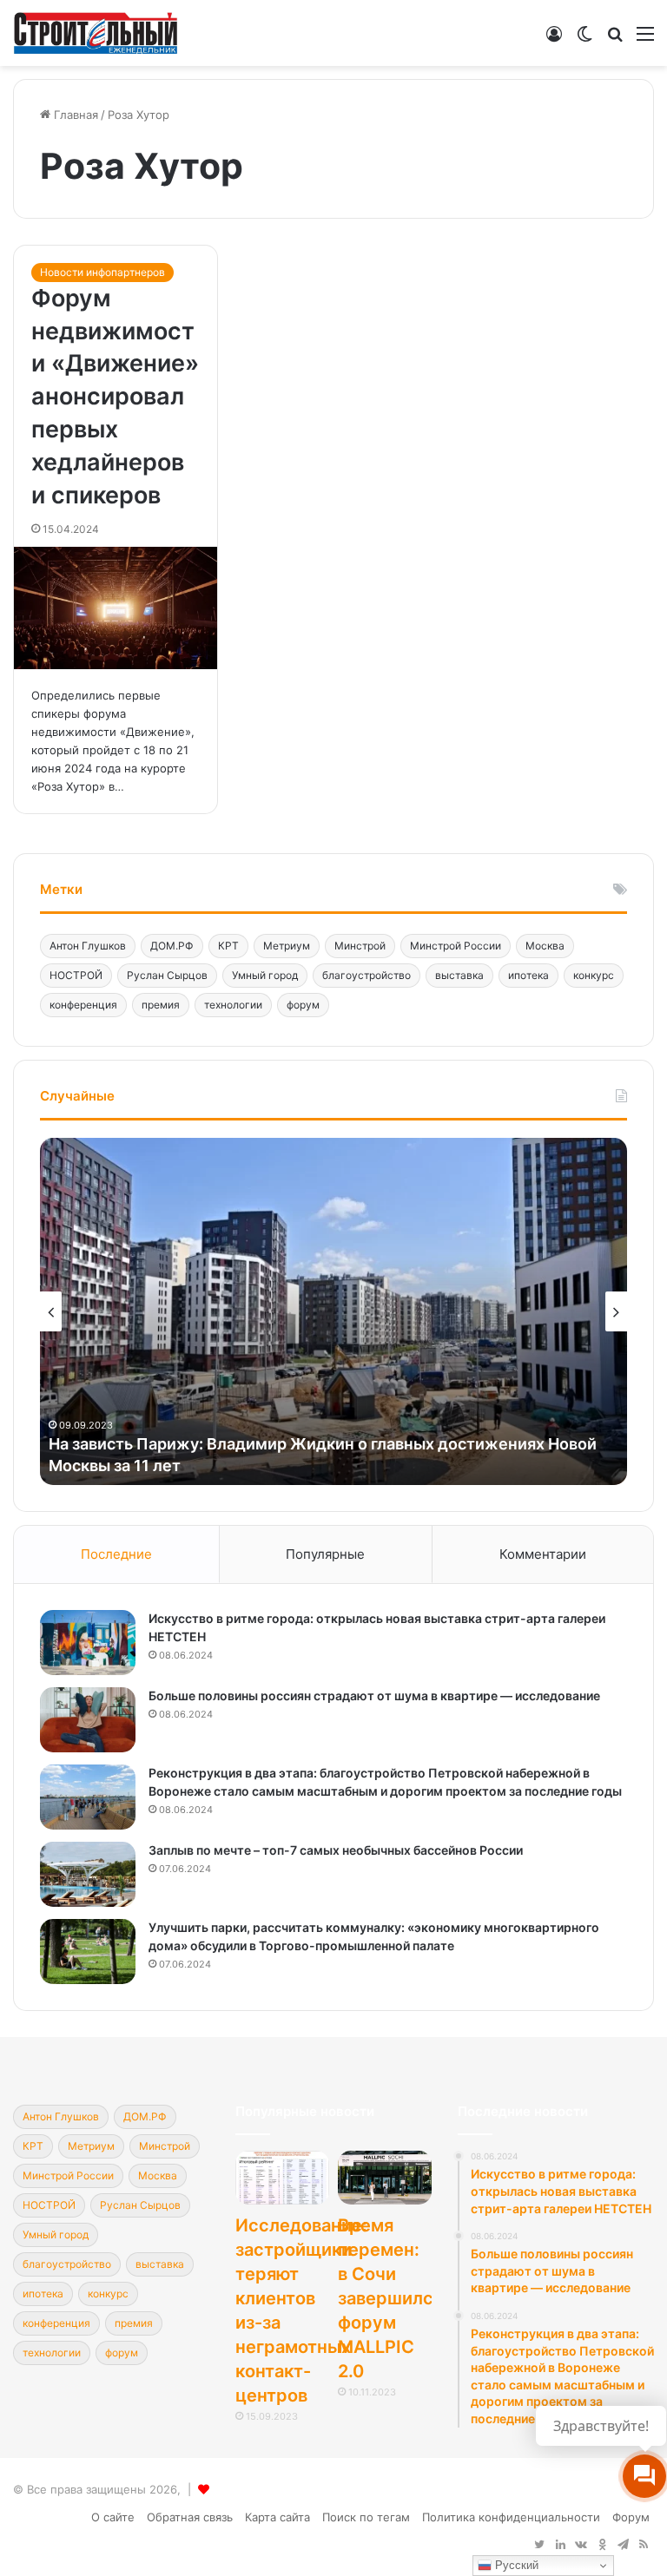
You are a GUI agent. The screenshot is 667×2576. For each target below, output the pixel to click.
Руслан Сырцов (167, 975)
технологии (233, 1005)
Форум (631, 2517)
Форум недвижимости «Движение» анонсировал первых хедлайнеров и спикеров (115, 397)
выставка (459, 975)
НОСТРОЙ (76, 975)
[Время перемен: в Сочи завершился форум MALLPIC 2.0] (385, 2177)
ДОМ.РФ (172, 946)
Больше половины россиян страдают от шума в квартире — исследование (374, 1695)
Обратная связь (190, 2517)
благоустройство (367, 975)
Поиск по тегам (366, 2517)
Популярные (325, 1554)
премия (161, 1005)
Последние (116, 1554)
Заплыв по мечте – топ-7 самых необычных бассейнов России (336, 1850)
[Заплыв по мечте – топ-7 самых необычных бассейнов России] (88, 1874)
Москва (545, 946)
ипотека (528, 975)
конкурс (594, 975)
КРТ (228, 946)
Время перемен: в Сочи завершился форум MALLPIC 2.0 (390, 2298)
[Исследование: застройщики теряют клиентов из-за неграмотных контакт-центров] (282, 2177)
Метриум (287, 946)
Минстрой (360, 946)
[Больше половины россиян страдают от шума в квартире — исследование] (88, 1720)
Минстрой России (456, 946)
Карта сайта (277, 2517)
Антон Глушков (88, 946)
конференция (83, 1005)
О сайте (113, 2517)
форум (303, 1005)
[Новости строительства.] (96, 33)
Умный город (265, 975)
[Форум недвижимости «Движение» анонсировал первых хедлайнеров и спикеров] (116, 608)
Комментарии (543, 1554)
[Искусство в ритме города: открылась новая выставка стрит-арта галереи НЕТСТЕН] (88, 1643)
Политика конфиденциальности (511, 2517)
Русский (515, 2565)
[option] (333, 1311)
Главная (74, 115)
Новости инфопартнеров (102, 272)
